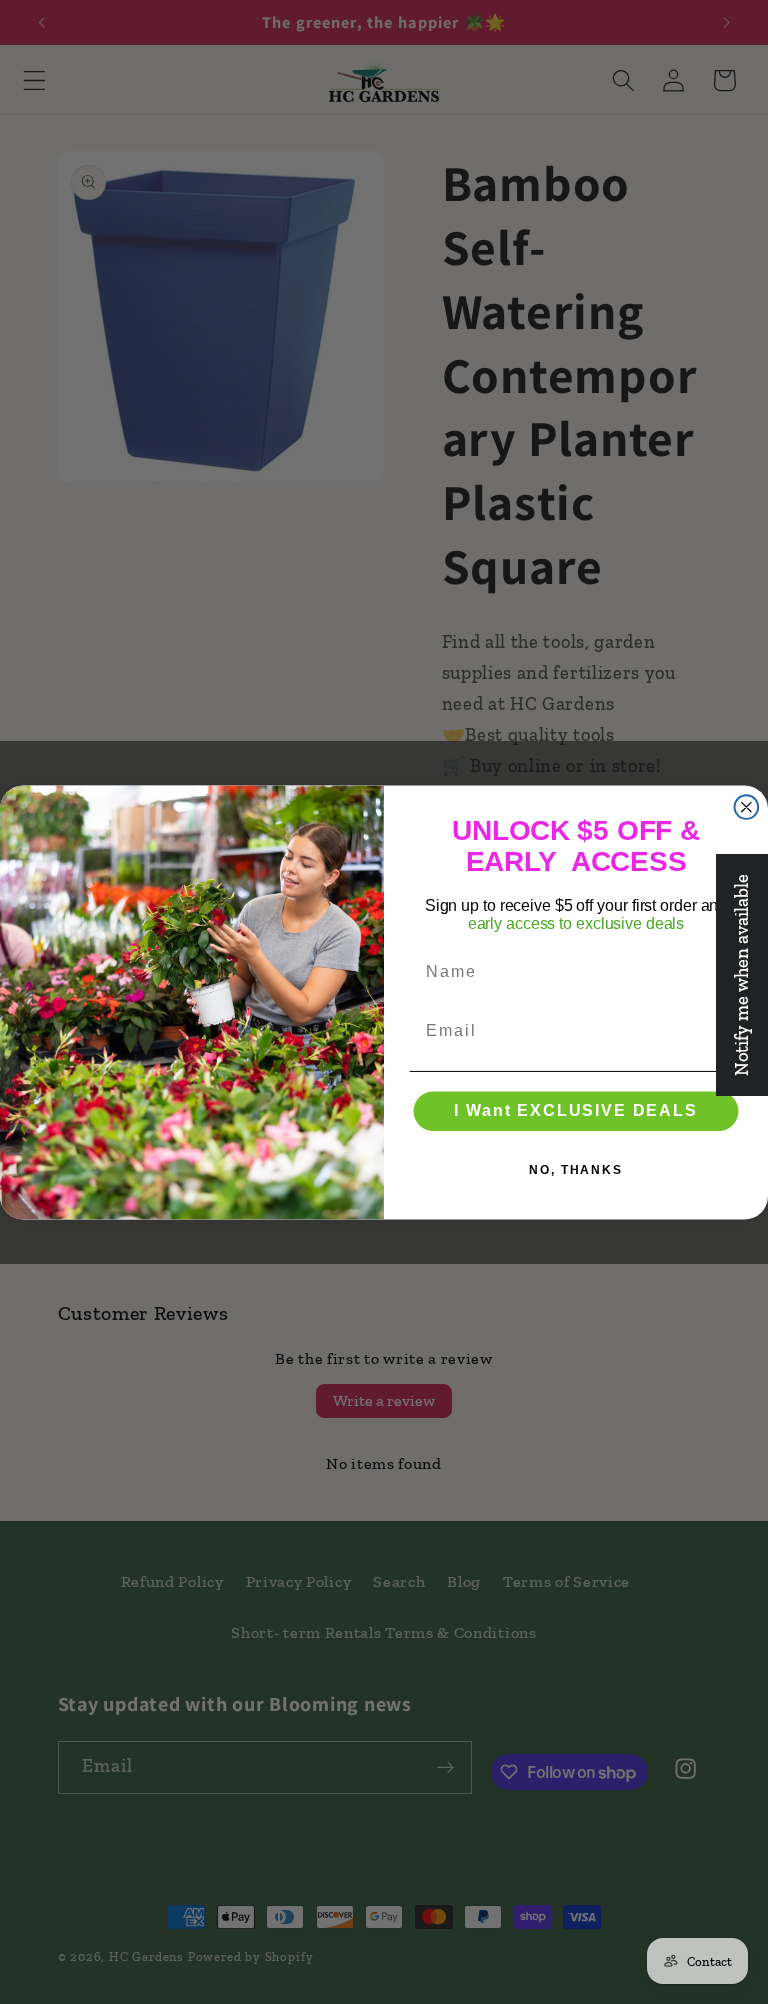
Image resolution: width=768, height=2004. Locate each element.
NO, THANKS (576, 1170)
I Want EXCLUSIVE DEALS (575, 1110)
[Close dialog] (747, 807)
